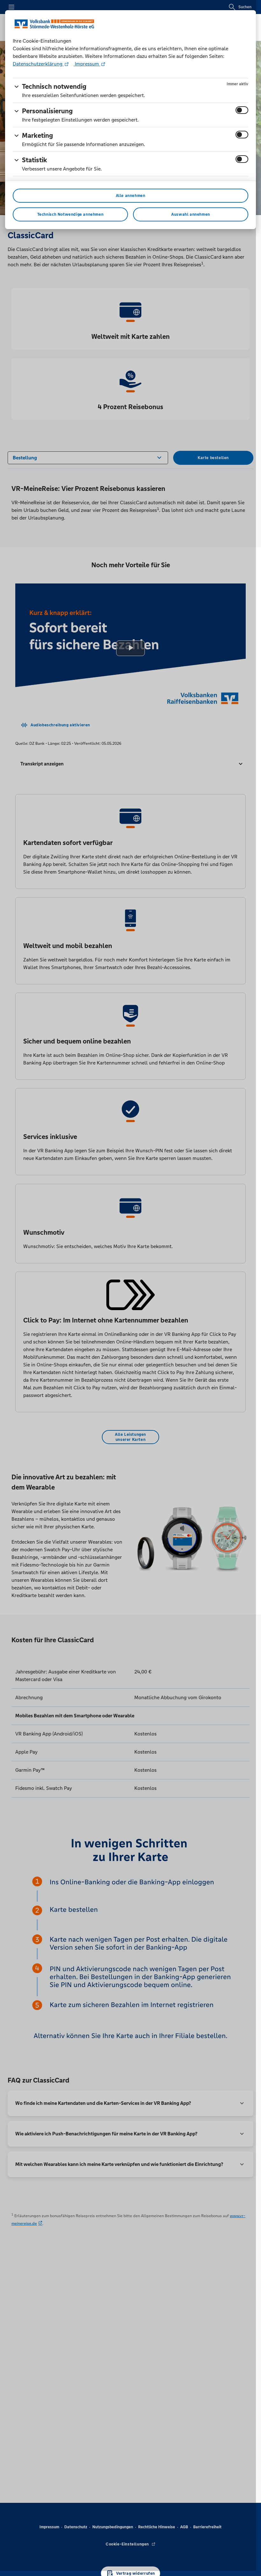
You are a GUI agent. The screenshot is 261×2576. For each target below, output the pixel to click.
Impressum (87, 64)
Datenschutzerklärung (38, 64)
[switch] (242, 110)
